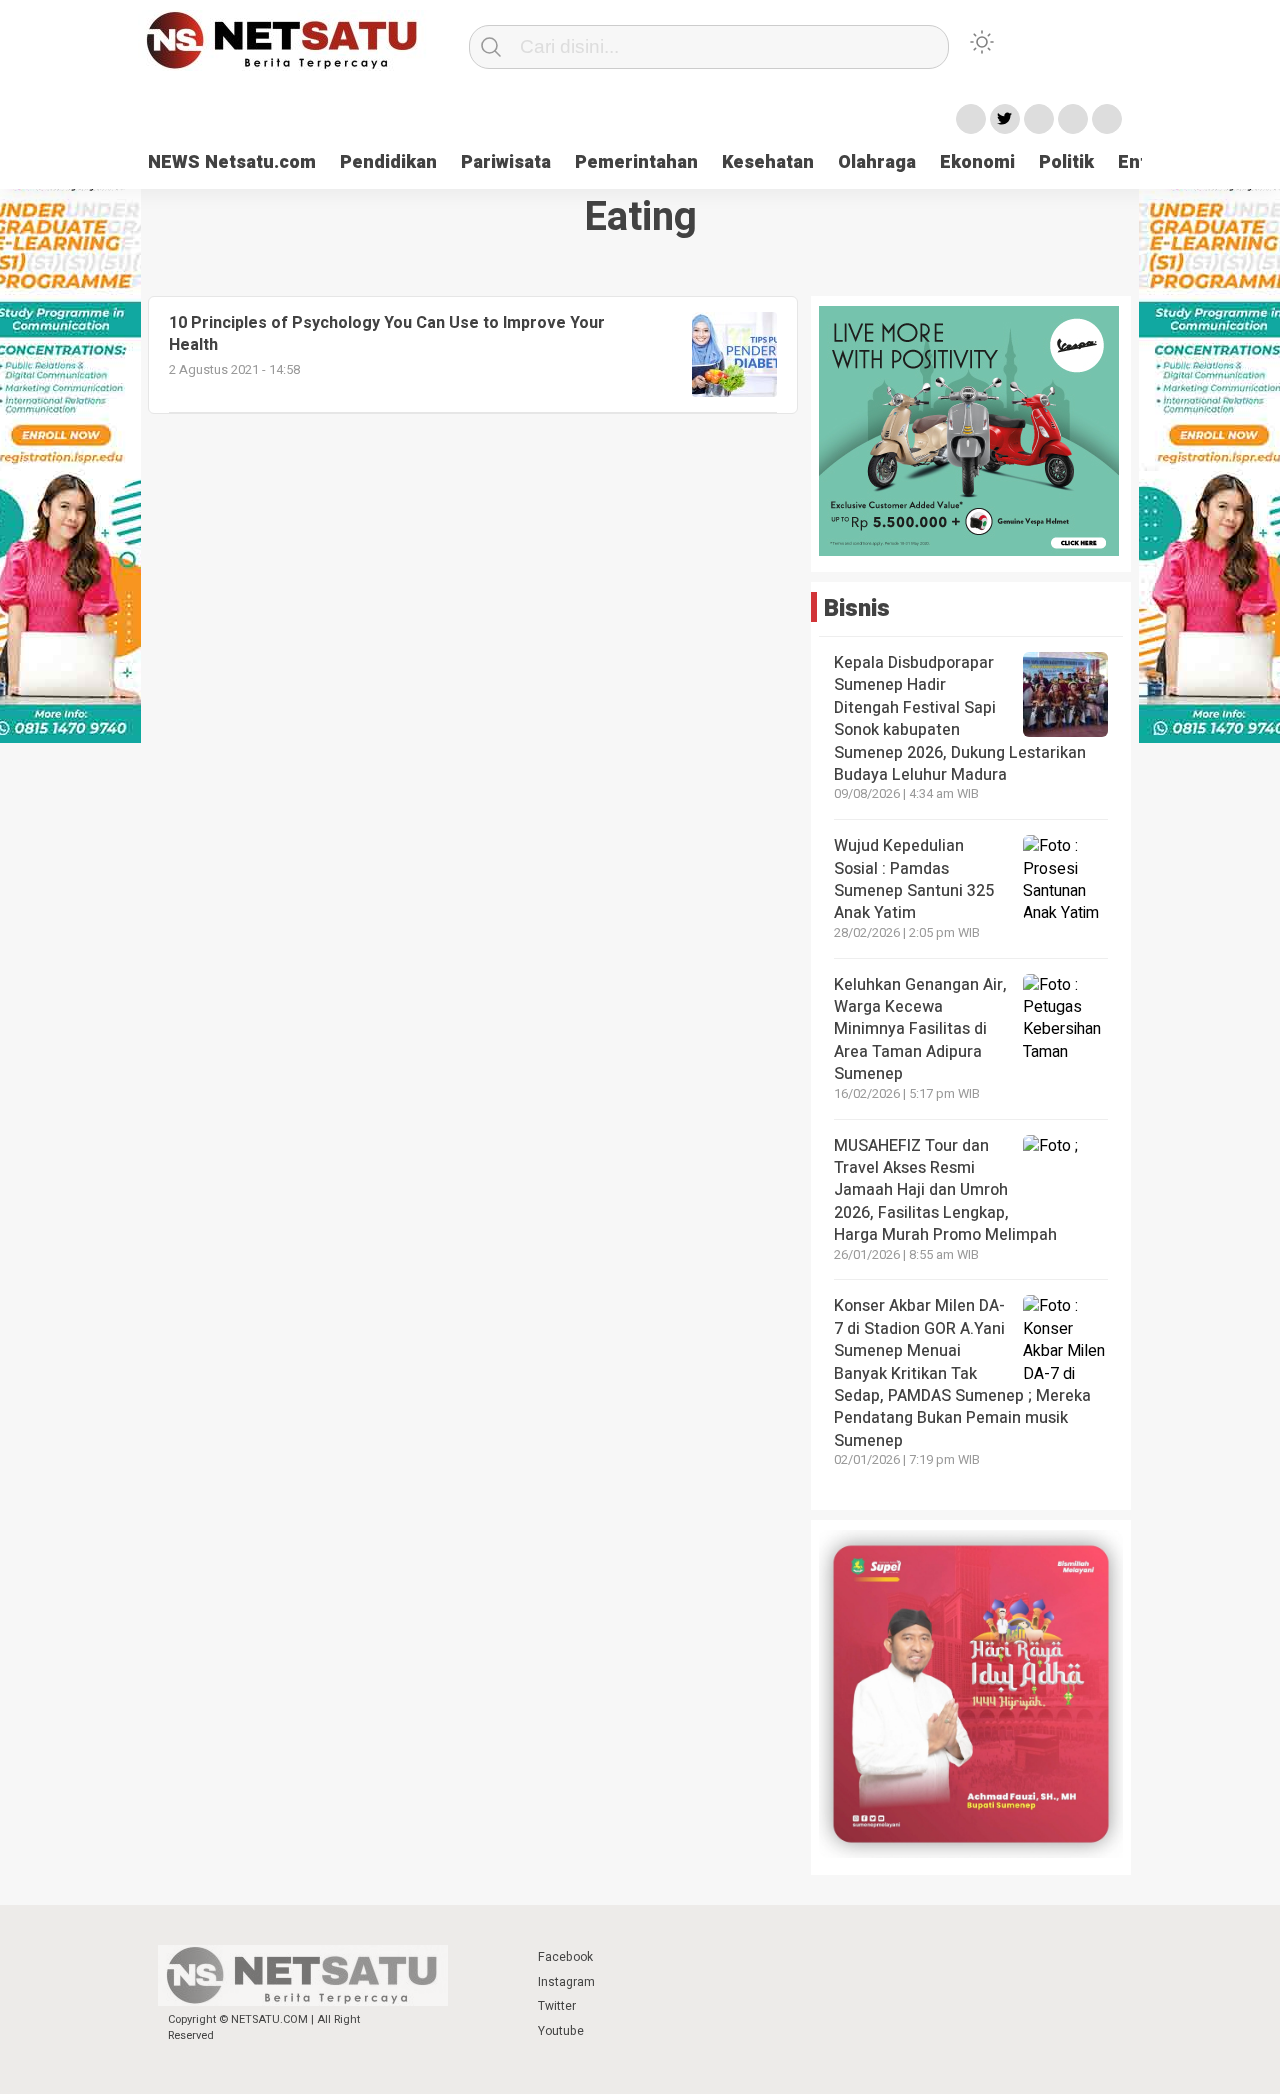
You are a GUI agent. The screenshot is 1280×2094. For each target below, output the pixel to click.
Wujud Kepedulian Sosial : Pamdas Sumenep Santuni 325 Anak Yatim (914, 879)
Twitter (557, 2006)
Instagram (566, 1982)
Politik (1066, 162)
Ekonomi (977, 162)
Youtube (561, 2031)
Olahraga (877, 162)
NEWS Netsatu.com (232, 162)
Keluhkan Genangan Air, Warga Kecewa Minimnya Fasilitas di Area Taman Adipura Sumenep (920, 1030)
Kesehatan (768, 162)
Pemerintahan (636, 162)
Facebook (565, 1957)
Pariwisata (506, 162)
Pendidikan (388, 162)
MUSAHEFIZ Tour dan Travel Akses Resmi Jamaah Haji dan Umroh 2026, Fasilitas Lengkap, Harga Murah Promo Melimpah (947, 1191)
